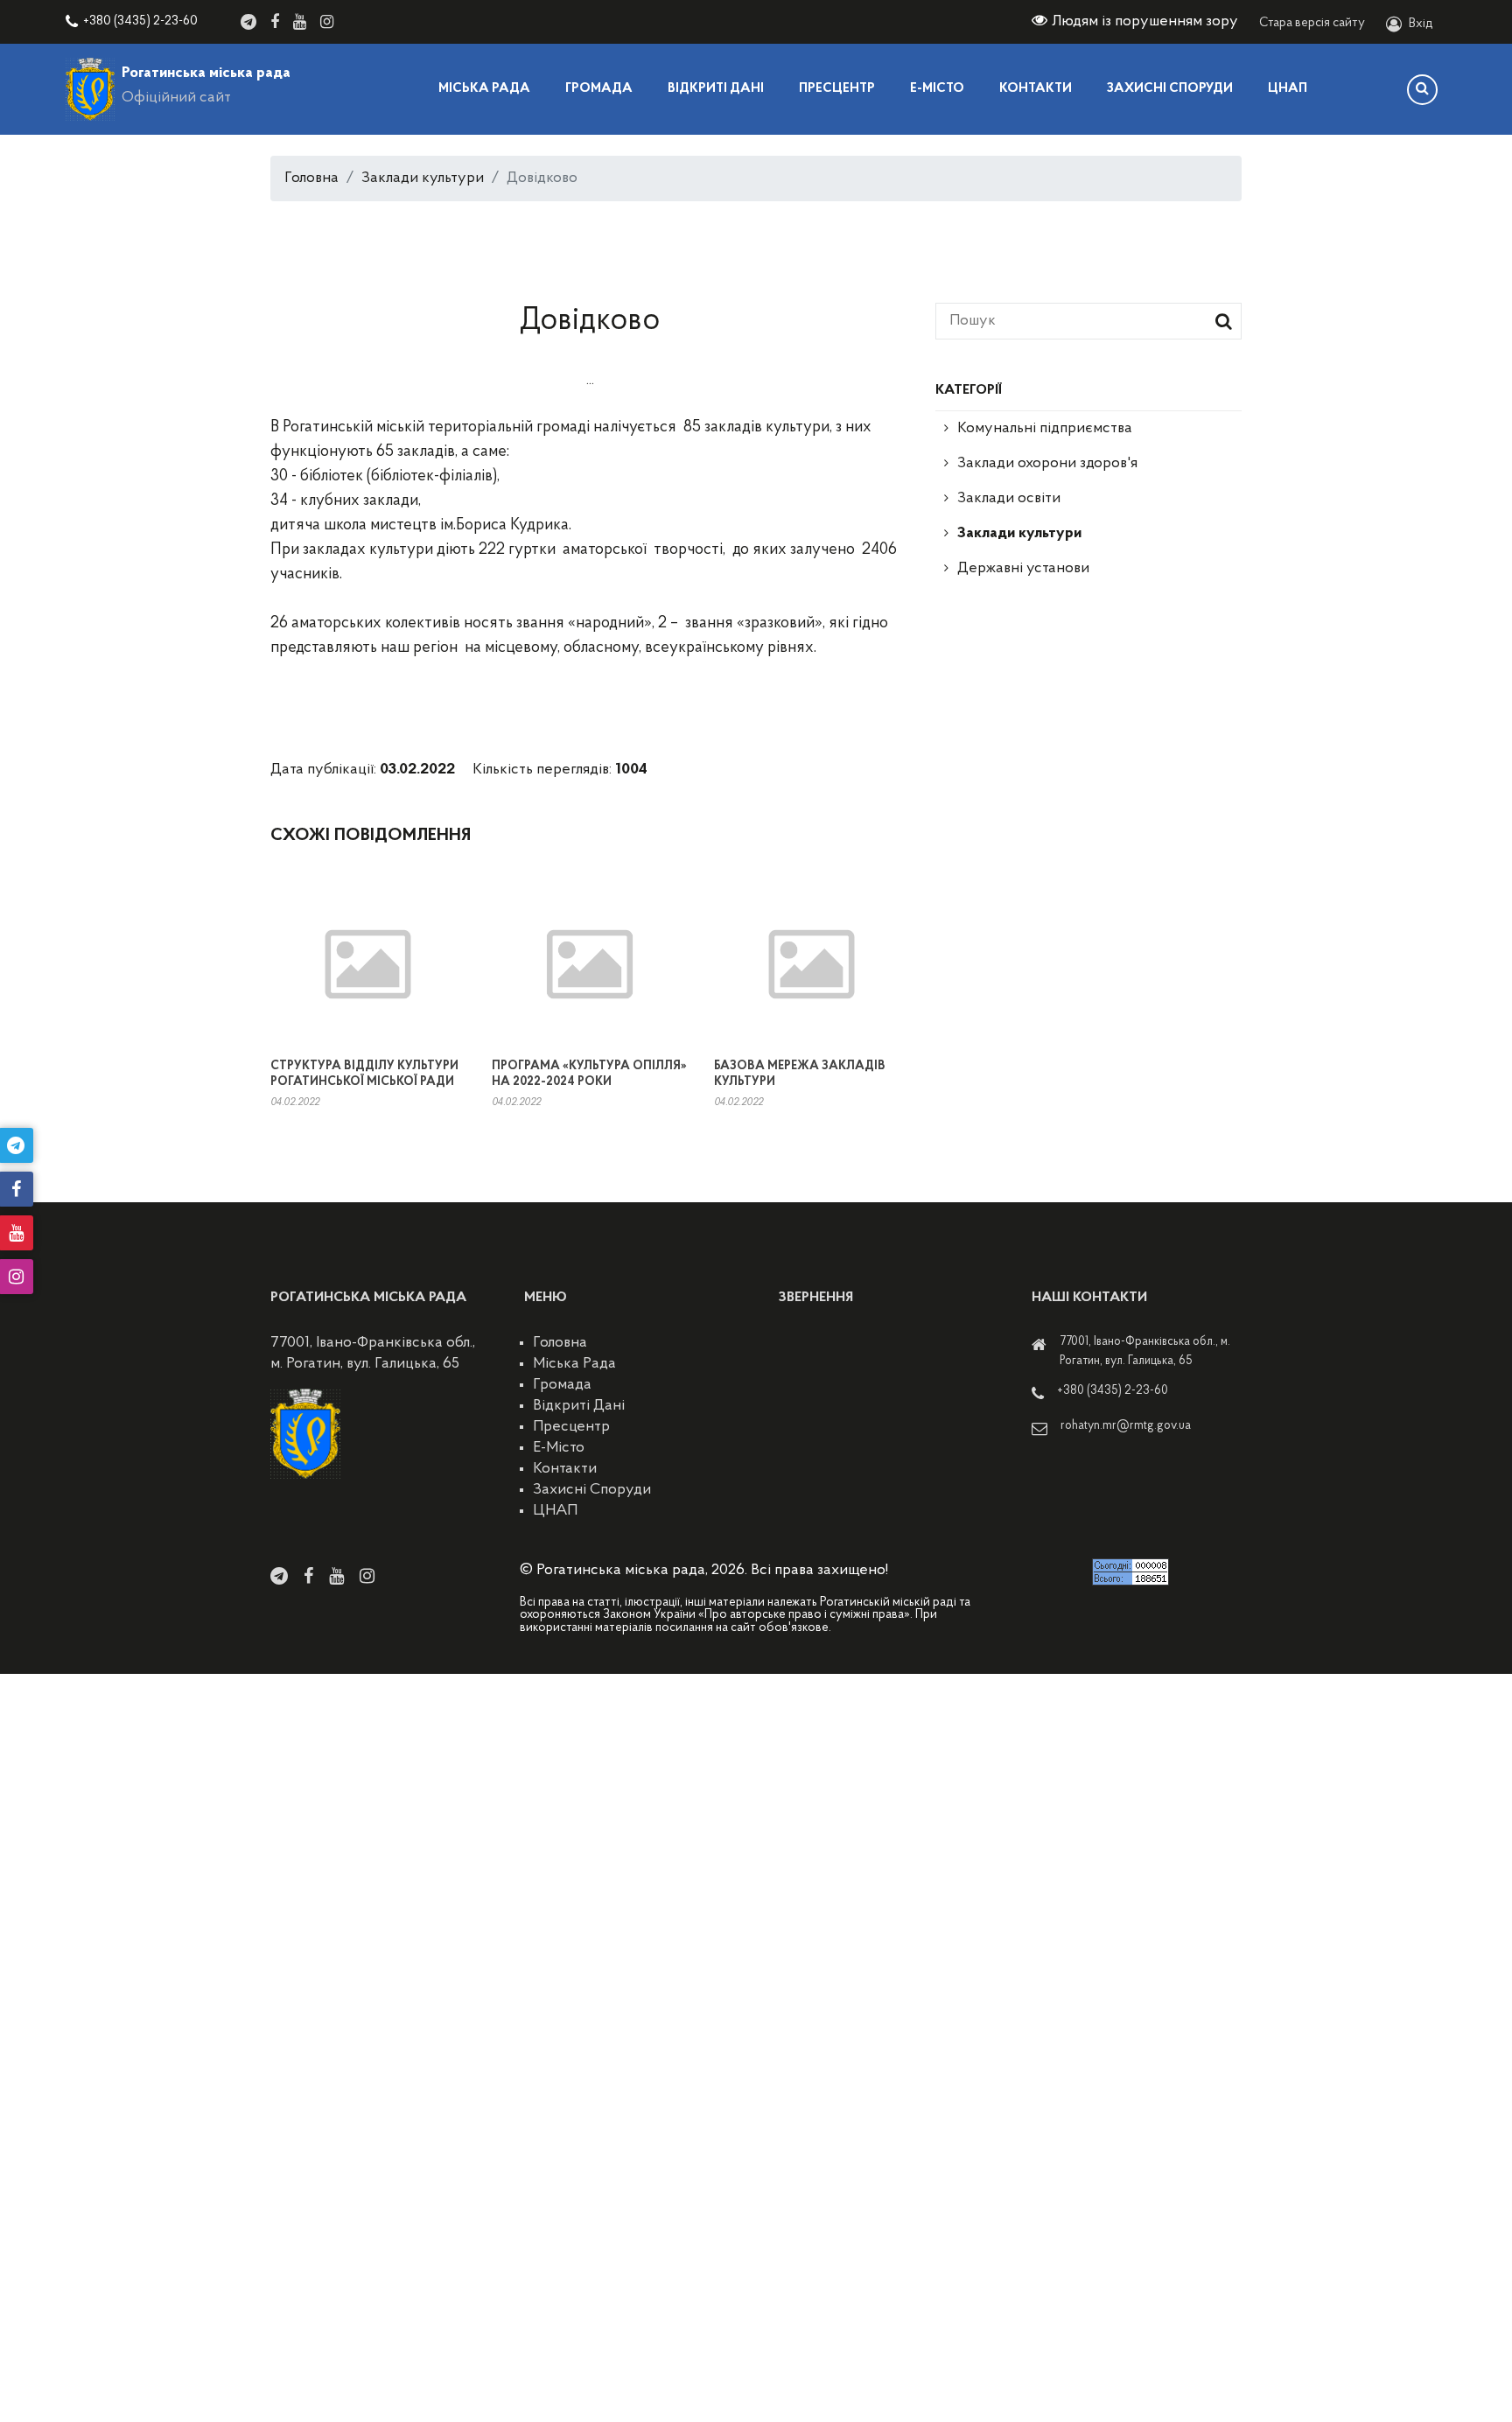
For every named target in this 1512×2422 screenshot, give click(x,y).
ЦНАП (1288, 89)
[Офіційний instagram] (327, 22)
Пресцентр (837, 89)
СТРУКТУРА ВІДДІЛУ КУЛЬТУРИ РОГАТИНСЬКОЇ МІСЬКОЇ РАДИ (364, 1074)
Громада (599, 89)
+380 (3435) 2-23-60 (140, 21)
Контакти (1036, 89)
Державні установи (1023, 569)
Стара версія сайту (1312, 23)
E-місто (937, 89)
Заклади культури (423, 178)
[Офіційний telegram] (248, 22)
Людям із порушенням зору (1145, 22)
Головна (311, 178)
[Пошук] (1422, 90)
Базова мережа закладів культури (800, 1074)
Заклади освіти (1009, 499)
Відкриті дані (716, 89)
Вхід (1421, 24)
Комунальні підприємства (1045, 429)
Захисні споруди (1170, 89)
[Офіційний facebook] (275, 22)
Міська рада (484, 89)
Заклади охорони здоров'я (1047, 464)
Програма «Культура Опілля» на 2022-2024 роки (589, 1074)
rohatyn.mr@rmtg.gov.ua (1126, 1426)
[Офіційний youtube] (300, 22)
